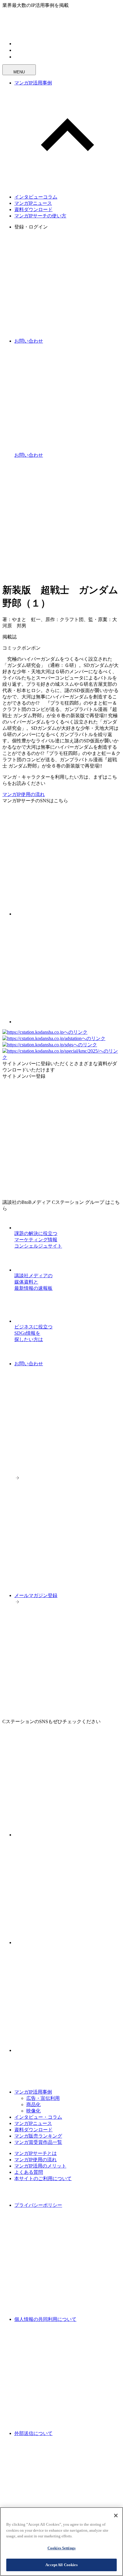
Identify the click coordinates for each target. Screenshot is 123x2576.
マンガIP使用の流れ (24, 794)
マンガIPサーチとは (36, 2153)
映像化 (33, 2111)
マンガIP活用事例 (33, 83)
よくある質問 (29, 2172)
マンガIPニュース (33, 203)
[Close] (116, 2516)
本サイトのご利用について (43, 2178)
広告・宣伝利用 (43, 2098)
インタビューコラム (36, 197)
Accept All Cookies (61, 2565)
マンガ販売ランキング (38, 2136)
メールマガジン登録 (36, 1595)
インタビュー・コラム (38, 2117)
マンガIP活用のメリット (40, 2166)
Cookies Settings (61, 2548)
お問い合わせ (29, 1364)
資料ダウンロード (33, 209)
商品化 (33, 2104)
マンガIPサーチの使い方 (40, 216)
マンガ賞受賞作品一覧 (38, 2142)
